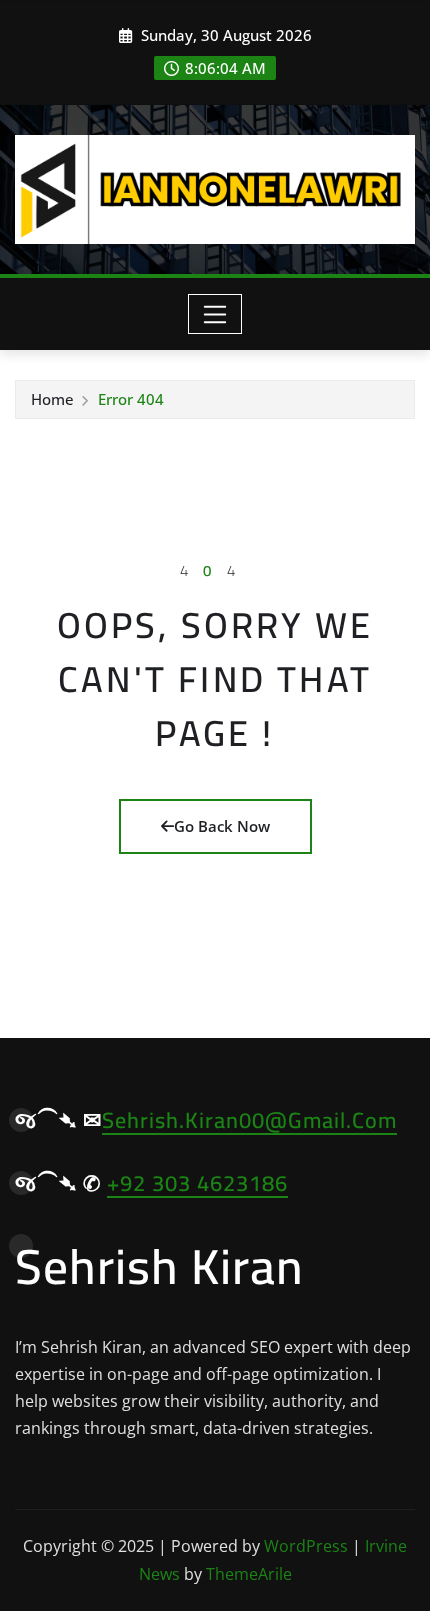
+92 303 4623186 (197, 1183)
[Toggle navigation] (215, 314)
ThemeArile (249, 1574)
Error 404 (131, 399)
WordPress (306, 1546)
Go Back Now (222, 826)
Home (52, 399)
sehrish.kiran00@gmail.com (249, 1120)
